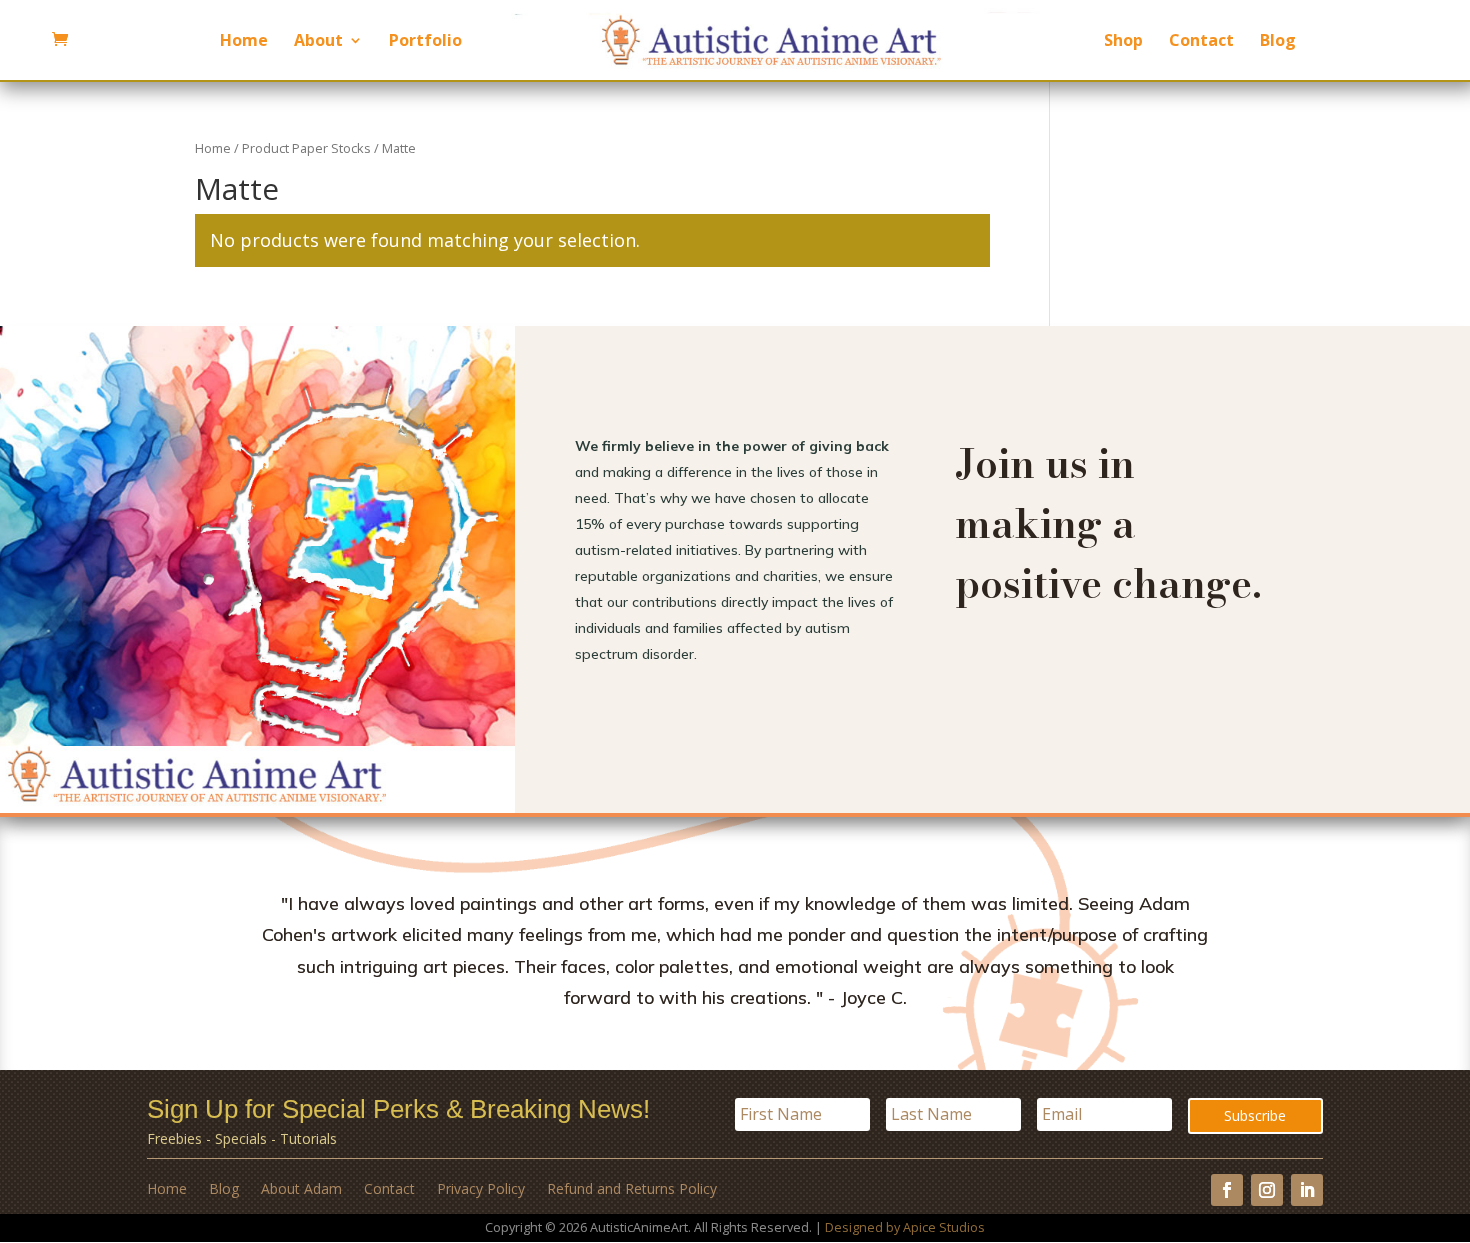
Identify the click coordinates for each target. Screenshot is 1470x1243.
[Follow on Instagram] (1267, 1190)
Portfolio (425, 42)
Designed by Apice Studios (905, 1227)
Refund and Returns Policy (632, 1190)
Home (244, 42)
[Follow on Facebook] (1227, 1190)
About (318, 42)
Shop (1123, 42)
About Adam (301, 1190)
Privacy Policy (481, 1190)
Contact (1201, 42)
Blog (1278, 42)
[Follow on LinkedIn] (1307, 1190)
